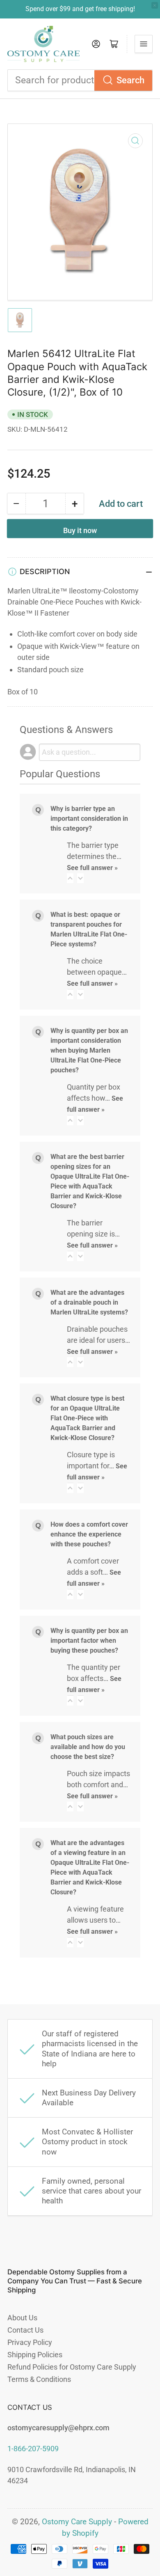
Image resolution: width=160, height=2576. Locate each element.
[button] (70, 878)
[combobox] (80, 80)
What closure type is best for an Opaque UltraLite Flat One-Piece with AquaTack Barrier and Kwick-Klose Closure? (87, 1418)
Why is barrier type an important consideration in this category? (89, 819)
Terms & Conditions (39, 2379)
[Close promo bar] (155, 5)
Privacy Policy (30, 2342)
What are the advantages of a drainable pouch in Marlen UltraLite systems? (89, 1302)
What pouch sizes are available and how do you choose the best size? (88, 1747)
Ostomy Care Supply (77, 2522)
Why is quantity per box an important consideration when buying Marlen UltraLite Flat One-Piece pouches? (89, 1050)
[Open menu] (144, 44)
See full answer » (92, 868)
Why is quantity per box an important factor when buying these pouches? (89, 1641)
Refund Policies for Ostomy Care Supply (72, 2367)
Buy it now (80, 530)
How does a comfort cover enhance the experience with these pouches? (89, 1534)
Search (130, 80)
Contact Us (25, 2330)
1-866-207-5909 (33, 2449)
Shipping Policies (35, 2355)
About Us (22, 2318)
